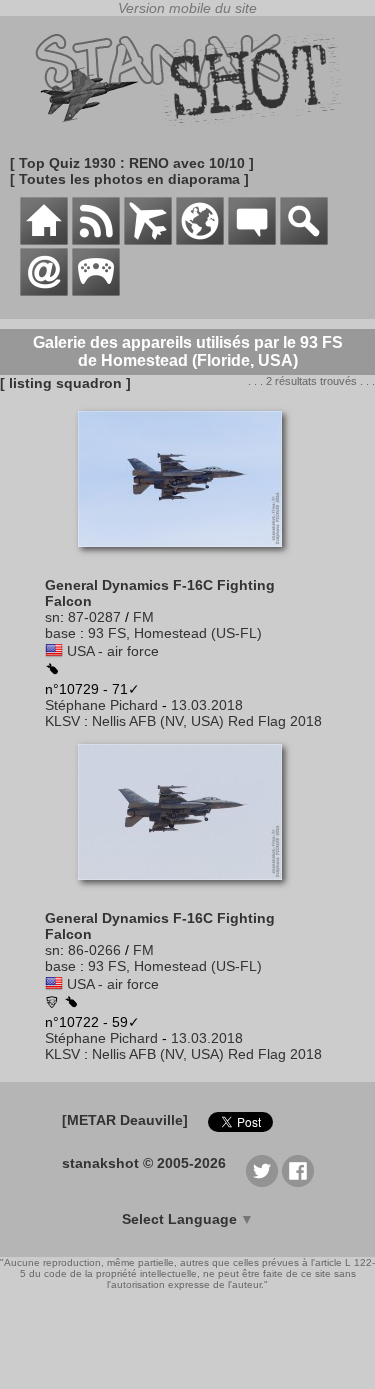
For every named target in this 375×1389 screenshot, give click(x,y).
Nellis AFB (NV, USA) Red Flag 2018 (207, 721)
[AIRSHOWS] (200, 240)
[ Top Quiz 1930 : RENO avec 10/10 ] (132, 163)
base (60, 633)
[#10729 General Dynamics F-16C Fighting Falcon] (187, 557)
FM (143, 617)
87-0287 (94, 617)
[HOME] (44, 240)
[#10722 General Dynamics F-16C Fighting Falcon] (187, 890)
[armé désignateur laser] (52, 670)
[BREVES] (96, 240)
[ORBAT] (148, 240)
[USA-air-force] (54, 651)
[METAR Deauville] (125, 1120)
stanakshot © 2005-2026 (144, 1163)
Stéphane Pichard (101, 705)
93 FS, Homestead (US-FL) (175, 633)
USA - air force (113, 651)
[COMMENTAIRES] (252, 240)
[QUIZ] (96, 291)
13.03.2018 (207, 705)
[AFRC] (52, 1004)
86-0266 (94, 950)
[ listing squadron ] (65, 383)
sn (52, 617)
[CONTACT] (44, 291)
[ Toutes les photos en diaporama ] (129, 179)
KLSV (62, 721)
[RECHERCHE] (304, 240)
